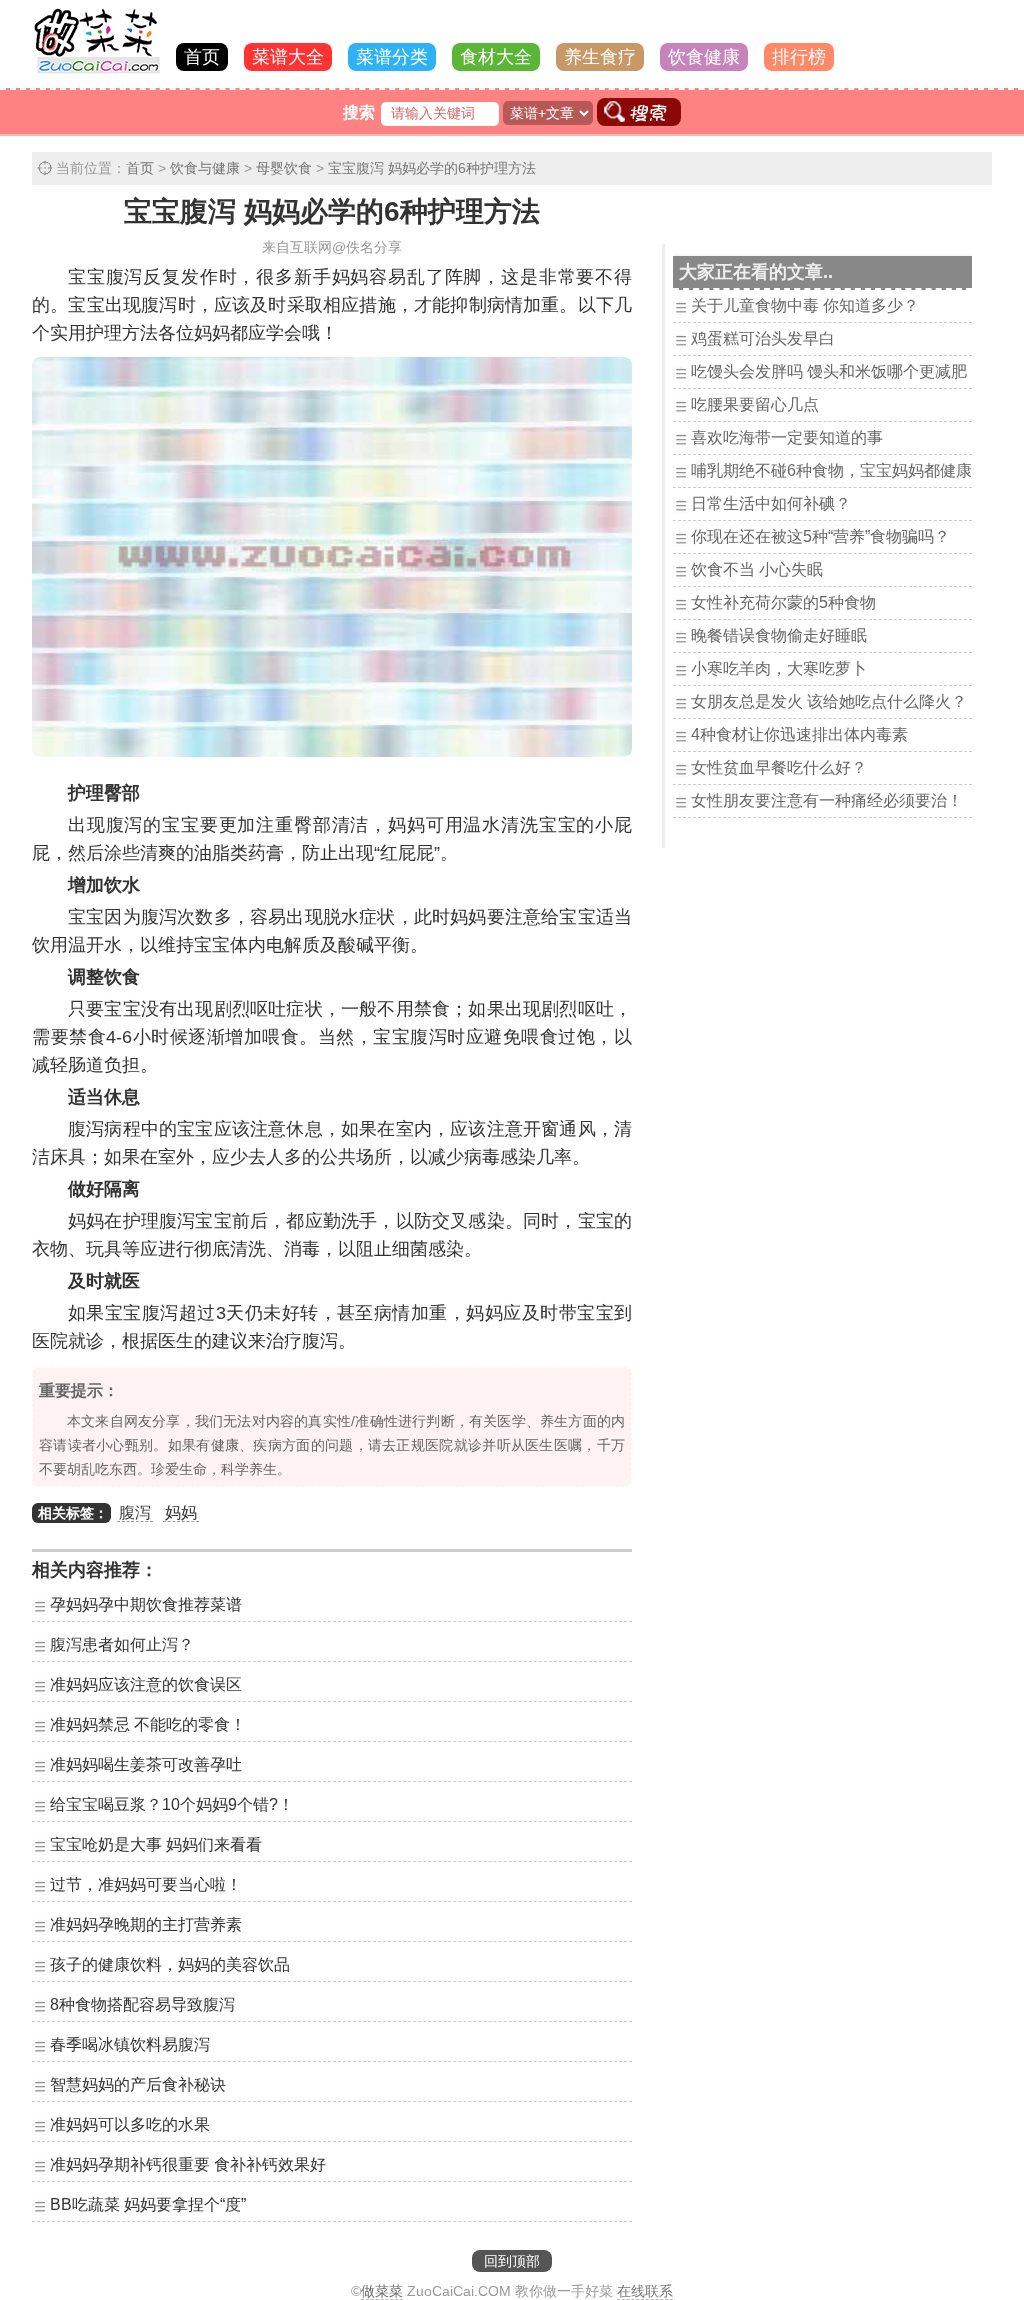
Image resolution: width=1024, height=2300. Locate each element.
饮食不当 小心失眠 (757, 569)
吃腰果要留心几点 (755, 404)
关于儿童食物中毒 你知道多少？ (805, 305)
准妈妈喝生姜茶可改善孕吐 (146, 1764)
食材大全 (496, 57)
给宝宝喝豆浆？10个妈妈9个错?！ (172, 1804)
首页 (202, 57)
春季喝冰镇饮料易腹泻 (130, 2044)
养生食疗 (600, 57)
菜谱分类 (392, 57)
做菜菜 (382, 2291)
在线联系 (645, 2291)
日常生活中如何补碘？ (771, 503)
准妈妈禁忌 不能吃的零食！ (148, 1724)
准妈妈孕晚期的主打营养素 (146, 1924)
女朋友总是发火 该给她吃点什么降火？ (829, 701)
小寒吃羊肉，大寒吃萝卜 (779, 668)
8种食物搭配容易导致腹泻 (142, 2004)
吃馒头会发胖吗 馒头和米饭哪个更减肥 (829, 371)
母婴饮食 (284, 168)
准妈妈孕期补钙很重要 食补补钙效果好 (188, 2164)
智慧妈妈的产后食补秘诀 (138, 2084)
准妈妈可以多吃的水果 (130, 2124)
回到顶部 (512, 2261)
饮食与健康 (205, 168)
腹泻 (135, 1512)
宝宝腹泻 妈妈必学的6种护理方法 (432, 168)
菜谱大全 (288, 57)
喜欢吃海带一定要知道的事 (787, 437)
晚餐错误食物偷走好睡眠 (779, 635)
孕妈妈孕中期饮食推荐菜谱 (146, 1604)
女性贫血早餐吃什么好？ (779, 767)
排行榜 (799, 57)
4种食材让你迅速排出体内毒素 (799, 734)
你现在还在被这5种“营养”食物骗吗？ (820, 536)
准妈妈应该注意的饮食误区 (146, 1684)
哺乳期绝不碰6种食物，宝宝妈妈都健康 (831, 470)
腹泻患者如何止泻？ (122, 1644)
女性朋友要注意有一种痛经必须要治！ (827, 800)
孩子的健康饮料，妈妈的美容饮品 (170, 1964)
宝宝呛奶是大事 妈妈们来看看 (156, 1844)
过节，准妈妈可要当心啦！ (146, 1884)
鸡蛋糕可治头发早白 (763, 338)
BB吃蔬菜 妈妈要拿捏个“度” (148, 2204)
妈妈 (181, 1512)
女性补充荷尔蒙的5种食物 (783, 602)
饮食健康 (704, 57)
